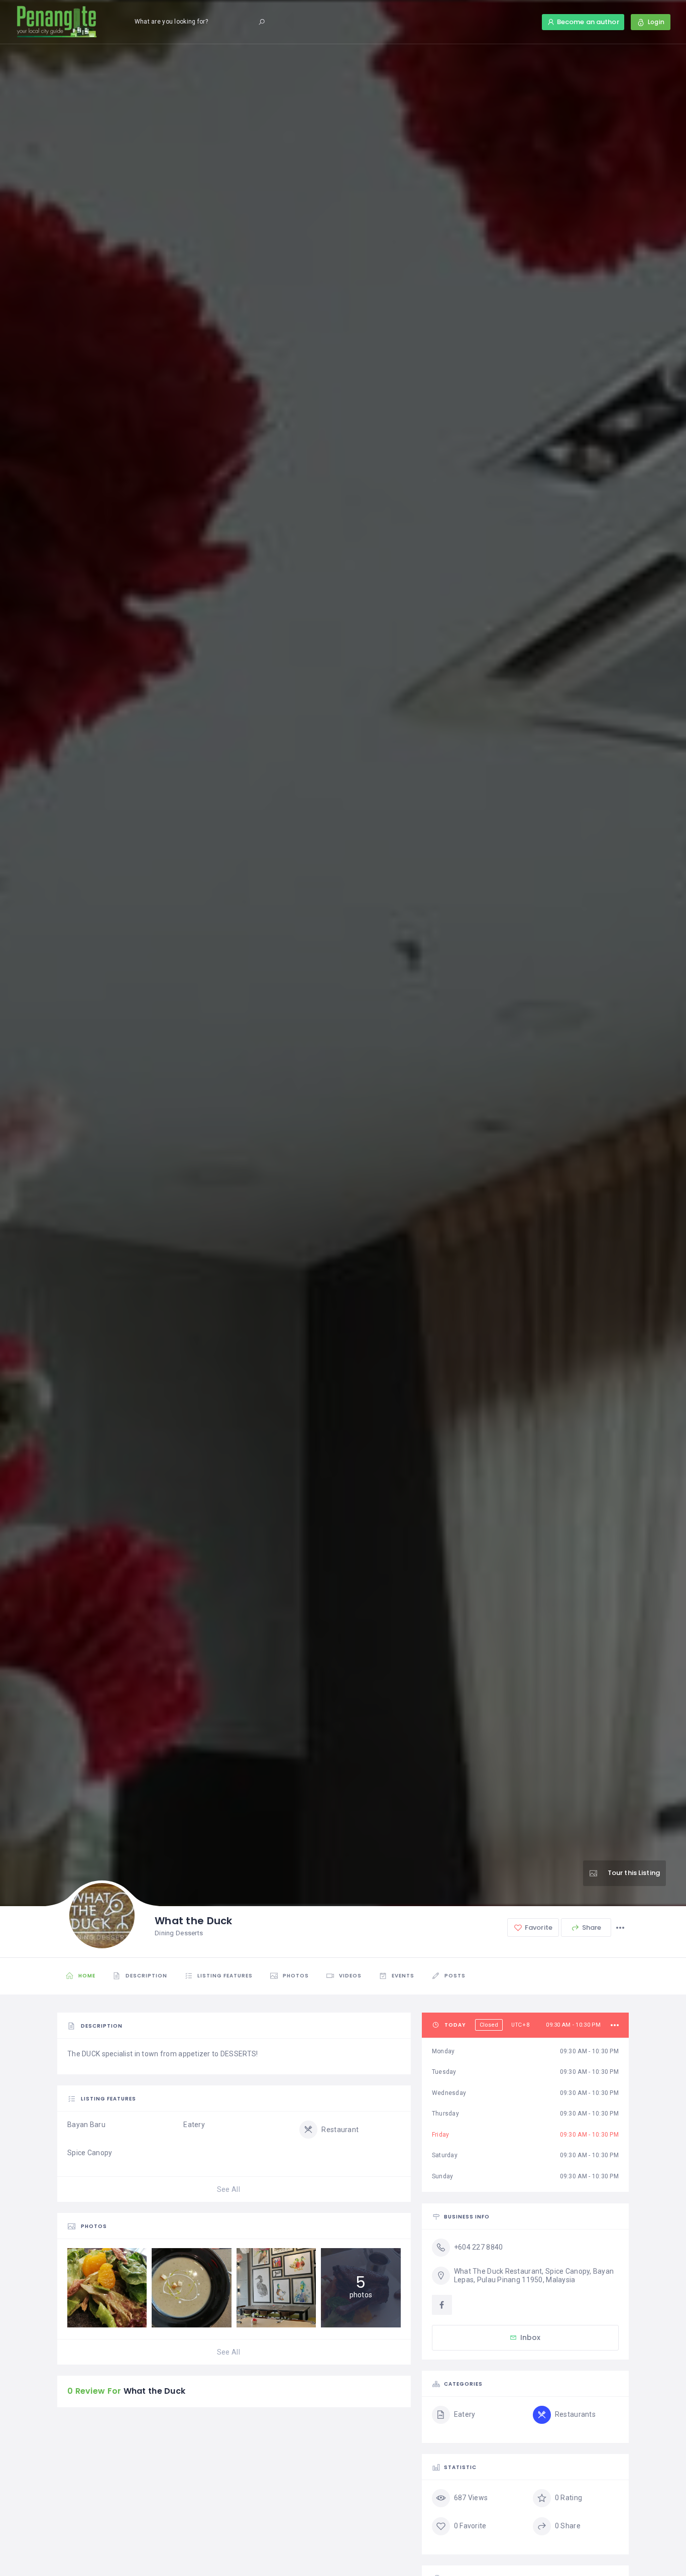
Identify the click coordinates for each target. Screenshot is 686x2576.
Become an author (588, 22)
